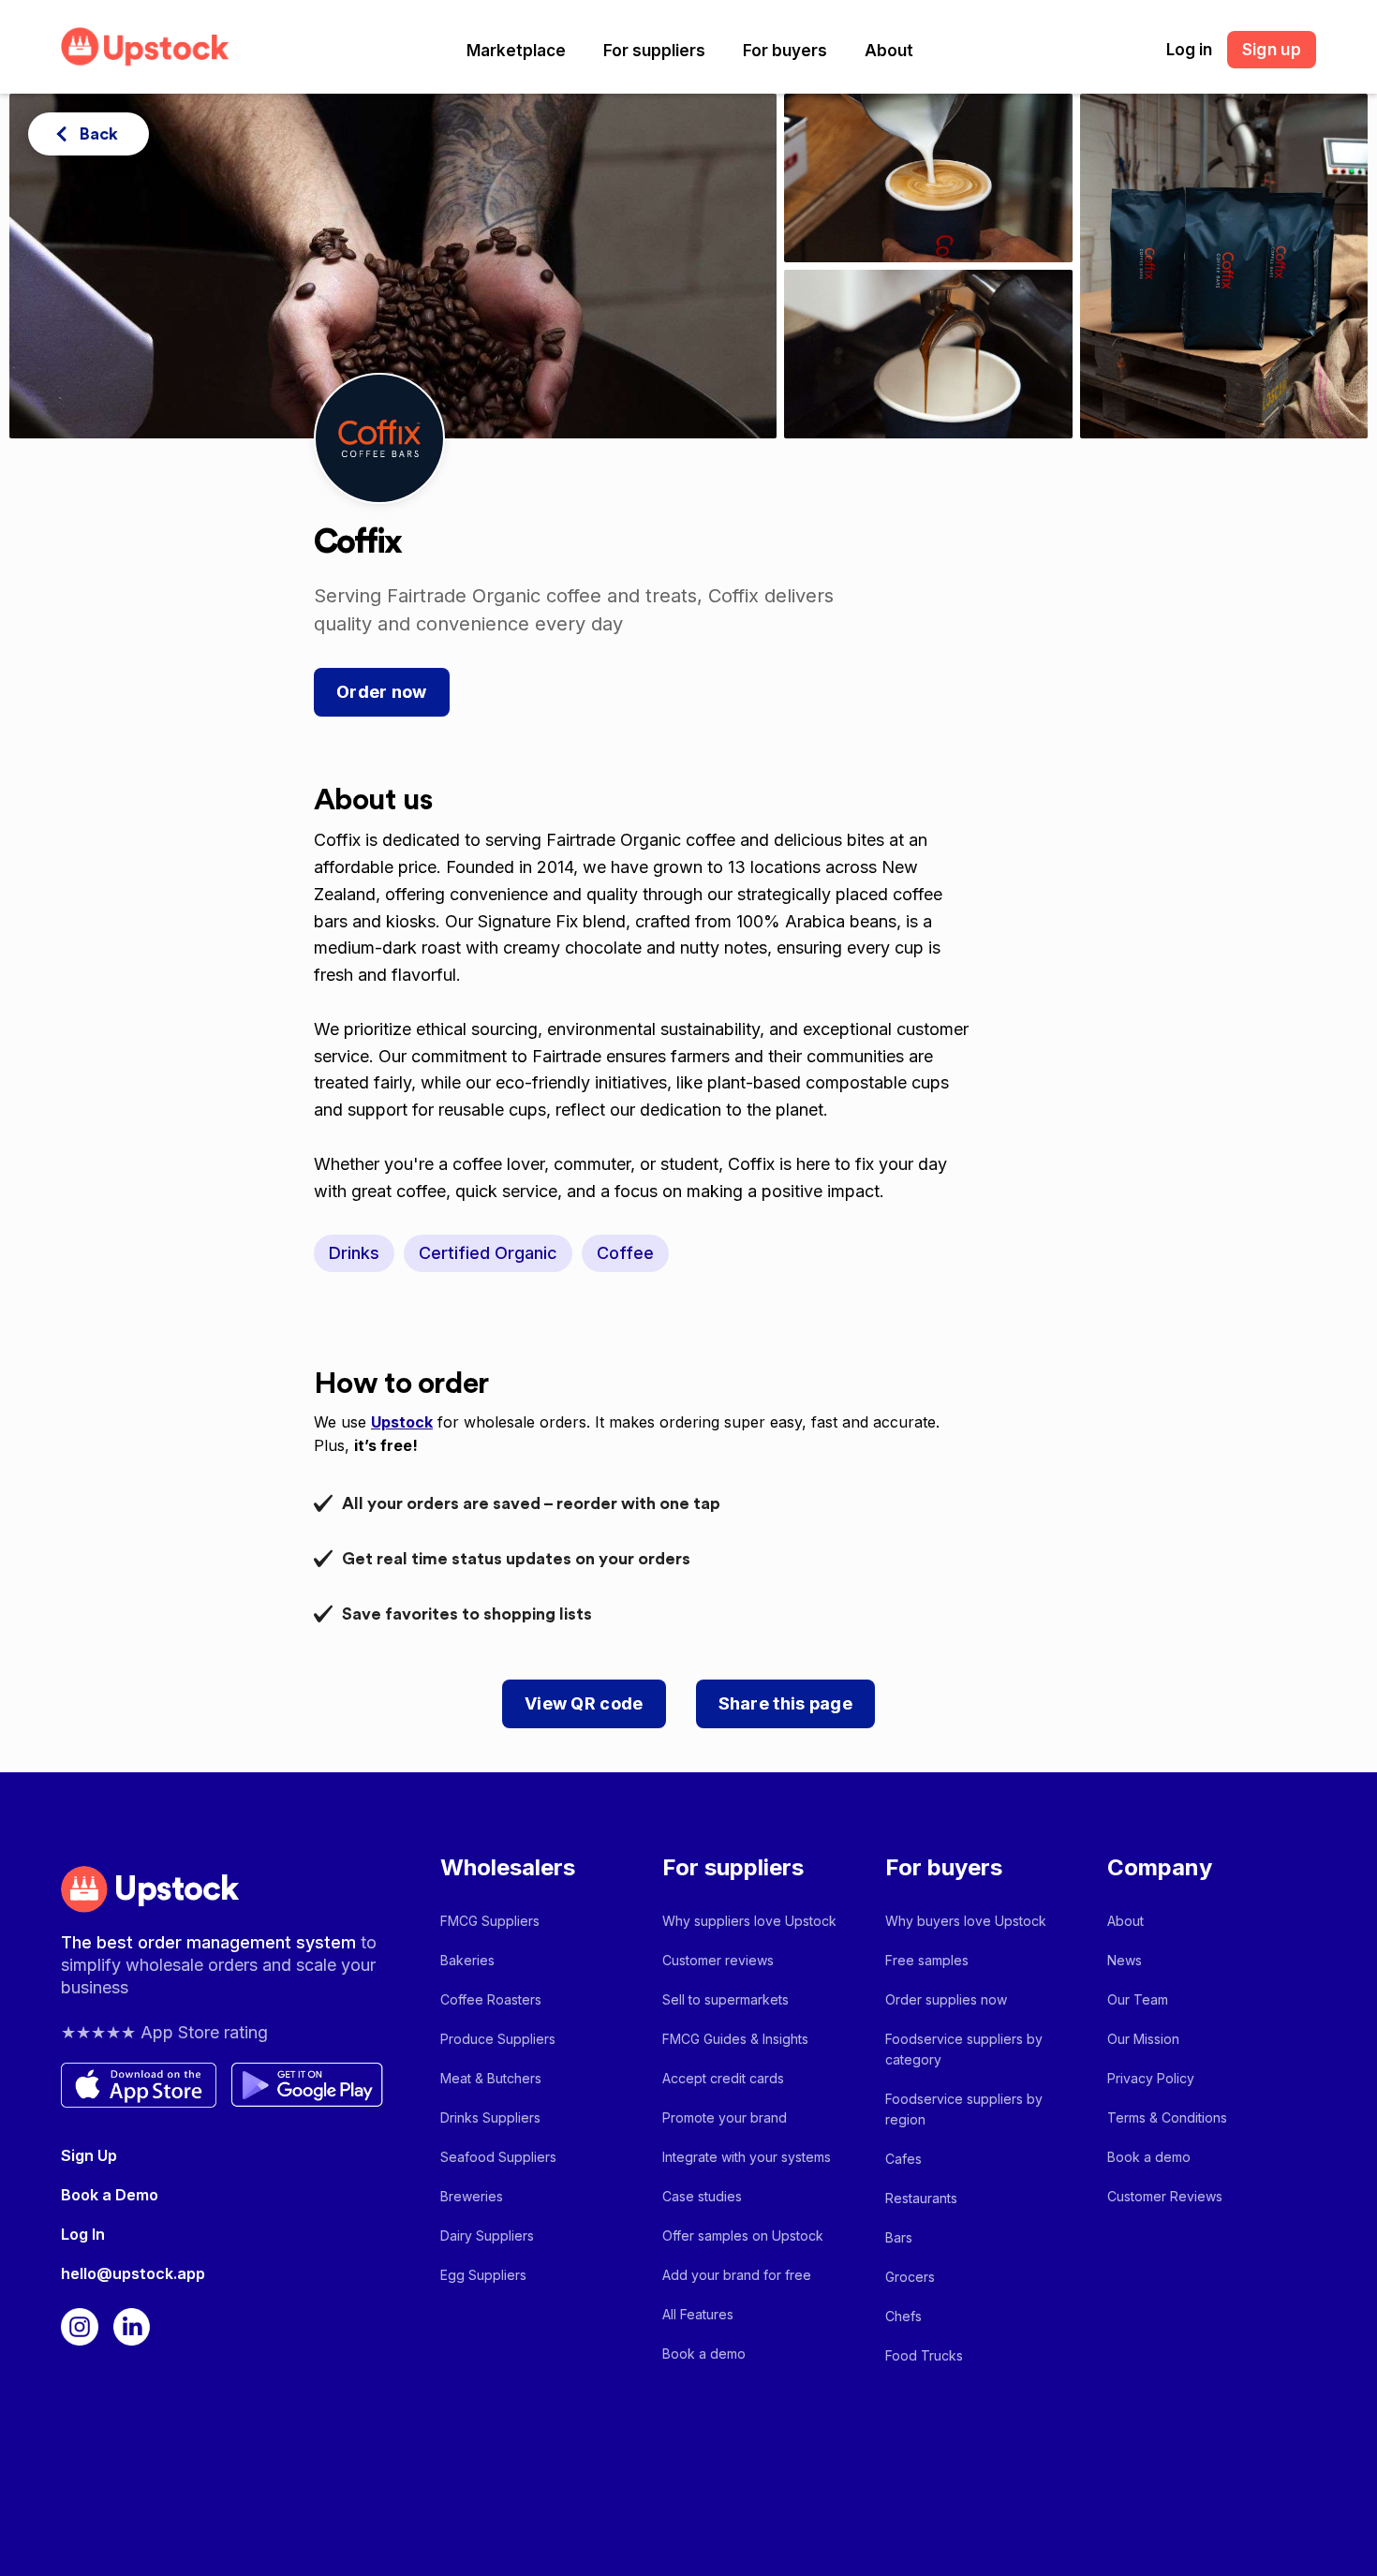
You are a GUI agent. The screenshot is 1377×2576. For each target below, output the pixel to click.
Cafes (903, 2159)
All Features (698, 2314)
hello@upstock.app (133, 2273)
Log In (83, 2234)
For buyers (785, 51)
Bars (899, 2237)
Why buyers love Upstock (966, 1921)
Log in (1189, 50)
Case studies (702, 2196)
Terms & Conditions (1167, 2117)
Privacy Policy (1151, 2078)
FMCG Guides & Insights (735, 2039)
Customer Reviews (1165, 2196)
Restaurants (921, 2198)
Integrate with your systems (747, 2157)
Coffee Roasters (491, 1999)
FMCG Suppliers (490, 1921)
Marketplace (516, 51)
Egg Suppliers (483, 2275)
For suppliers (654, 51)
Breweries (472, 2196)
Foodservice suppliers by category (964, 2049)
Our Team (1138, 1999)
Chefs (903, 2316)
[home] (145, 46)
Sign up (1272, 50)
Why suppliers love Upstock (749, 1921)
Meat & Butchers (491, 2078)
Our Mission (1143, 2039)
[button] (516, 51)
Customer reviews (718, 1960)
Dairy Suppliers (487, 2235)
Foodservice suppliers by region (964, 2109)
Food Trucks (924, 2355)
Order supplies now (946, 1999)
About (889, 51)
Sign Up (89, 2155)
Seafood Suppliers (498, 2157)
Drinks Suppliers (490, 2117)
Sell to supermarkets (726, 1999)
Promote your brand (725, 2117)
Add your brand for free (737, 2275)
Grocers (910, 2277)
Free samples (927, 1960)
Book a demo (704, 2354)
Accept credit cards (723, 2078)
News (1125, 1960)
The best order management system (211, 1942)
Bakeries (467, 1960)
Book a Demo (110, 2195)
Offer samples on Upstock (743, 2235)
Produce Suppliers (498, 2039)
